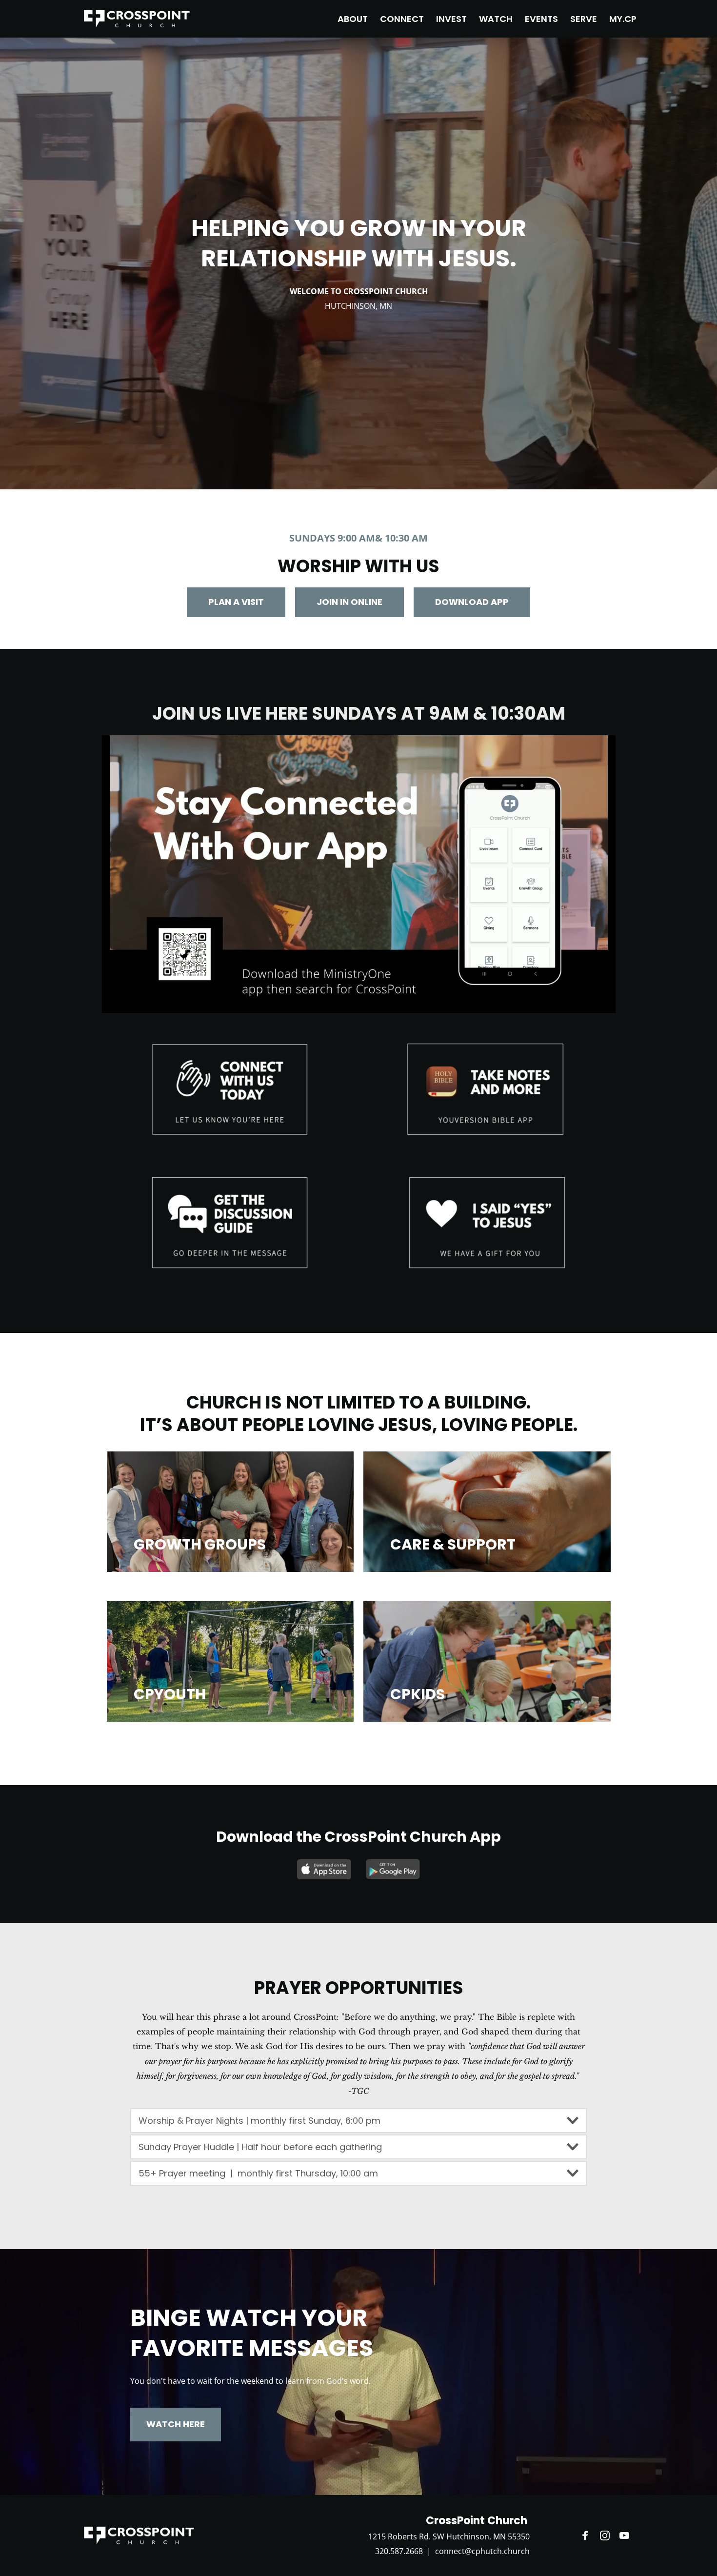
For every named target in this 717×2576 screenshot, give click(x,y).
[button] (358, 2121)
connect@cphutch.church (482, 2551)
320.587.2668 (399, 2551)
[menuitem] (353, 19)
